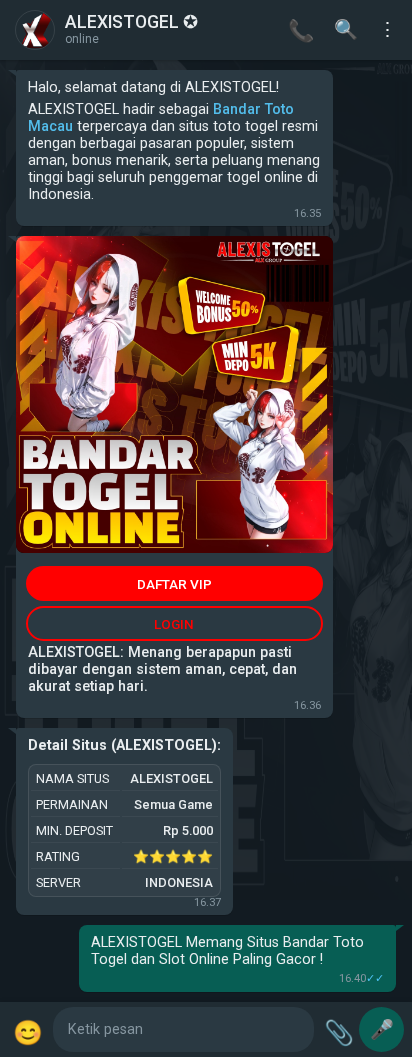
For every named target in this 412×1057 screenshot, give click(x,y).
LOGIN (174, 624)
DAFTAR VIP (174, 584)
